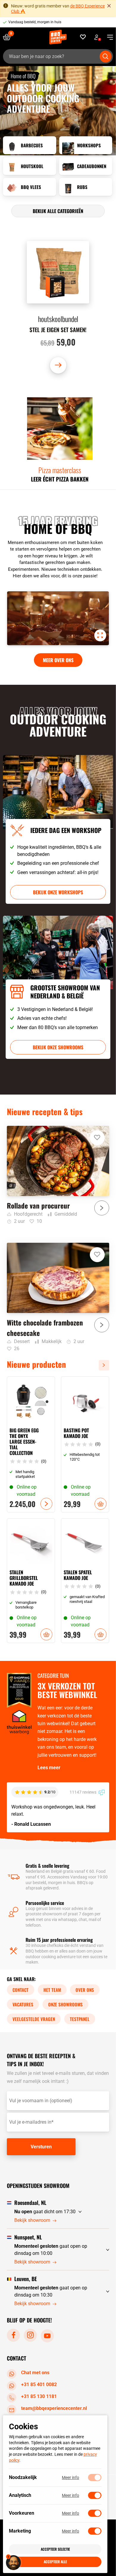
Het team (52, 1990)
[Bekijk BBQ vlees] (30, 187)
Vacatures (23, 2004)
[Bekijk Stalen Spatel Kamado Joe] (85, 1581)
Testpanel (80, 2019)
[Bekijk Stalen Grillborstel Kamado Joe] (31, 1581)
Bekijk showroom (32, 2220)
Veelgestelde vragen (34, 2019)
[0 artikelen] (9, 37)
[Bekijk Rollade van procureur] (58, 1175)
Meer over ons (58, 660)
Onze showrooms (65, 2004)
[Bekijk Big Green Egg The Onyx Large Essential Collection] (31, 1445)
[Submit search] (106, 57)
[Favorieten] (83, 37)
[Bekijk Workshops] (86, 145)
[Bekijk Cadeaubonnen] (86, 166)
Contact (21, 1990)
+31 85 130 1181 (39, 2396)
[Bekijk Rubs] (86, 187)
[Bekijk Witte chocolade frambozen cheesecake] (58, 1298)
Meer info (70, 2477)
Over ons (85, 1990)
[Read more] (58, 438)
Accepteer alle (55, 2562)
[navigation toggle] (108, 37)
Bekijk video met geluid (100, 635)
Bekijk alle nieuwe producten (106, 1365)
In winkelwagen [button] (101, 1504)
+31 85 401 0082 (39, 2384)
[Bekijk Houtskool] (30, 166)
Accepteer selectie (55, 2549)
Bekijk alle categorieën (58, 211)
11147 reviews (83, 1792)
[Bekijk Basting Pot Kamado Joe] (85, 1445)
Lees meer (49, 1768)
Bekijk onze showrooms (58, 1047)
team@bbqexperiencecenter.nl (54, 2408)
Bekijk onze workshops (58, 892)
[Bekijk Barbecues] (30, 145)
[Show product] (58, 307)
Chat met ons (35, 2373)
